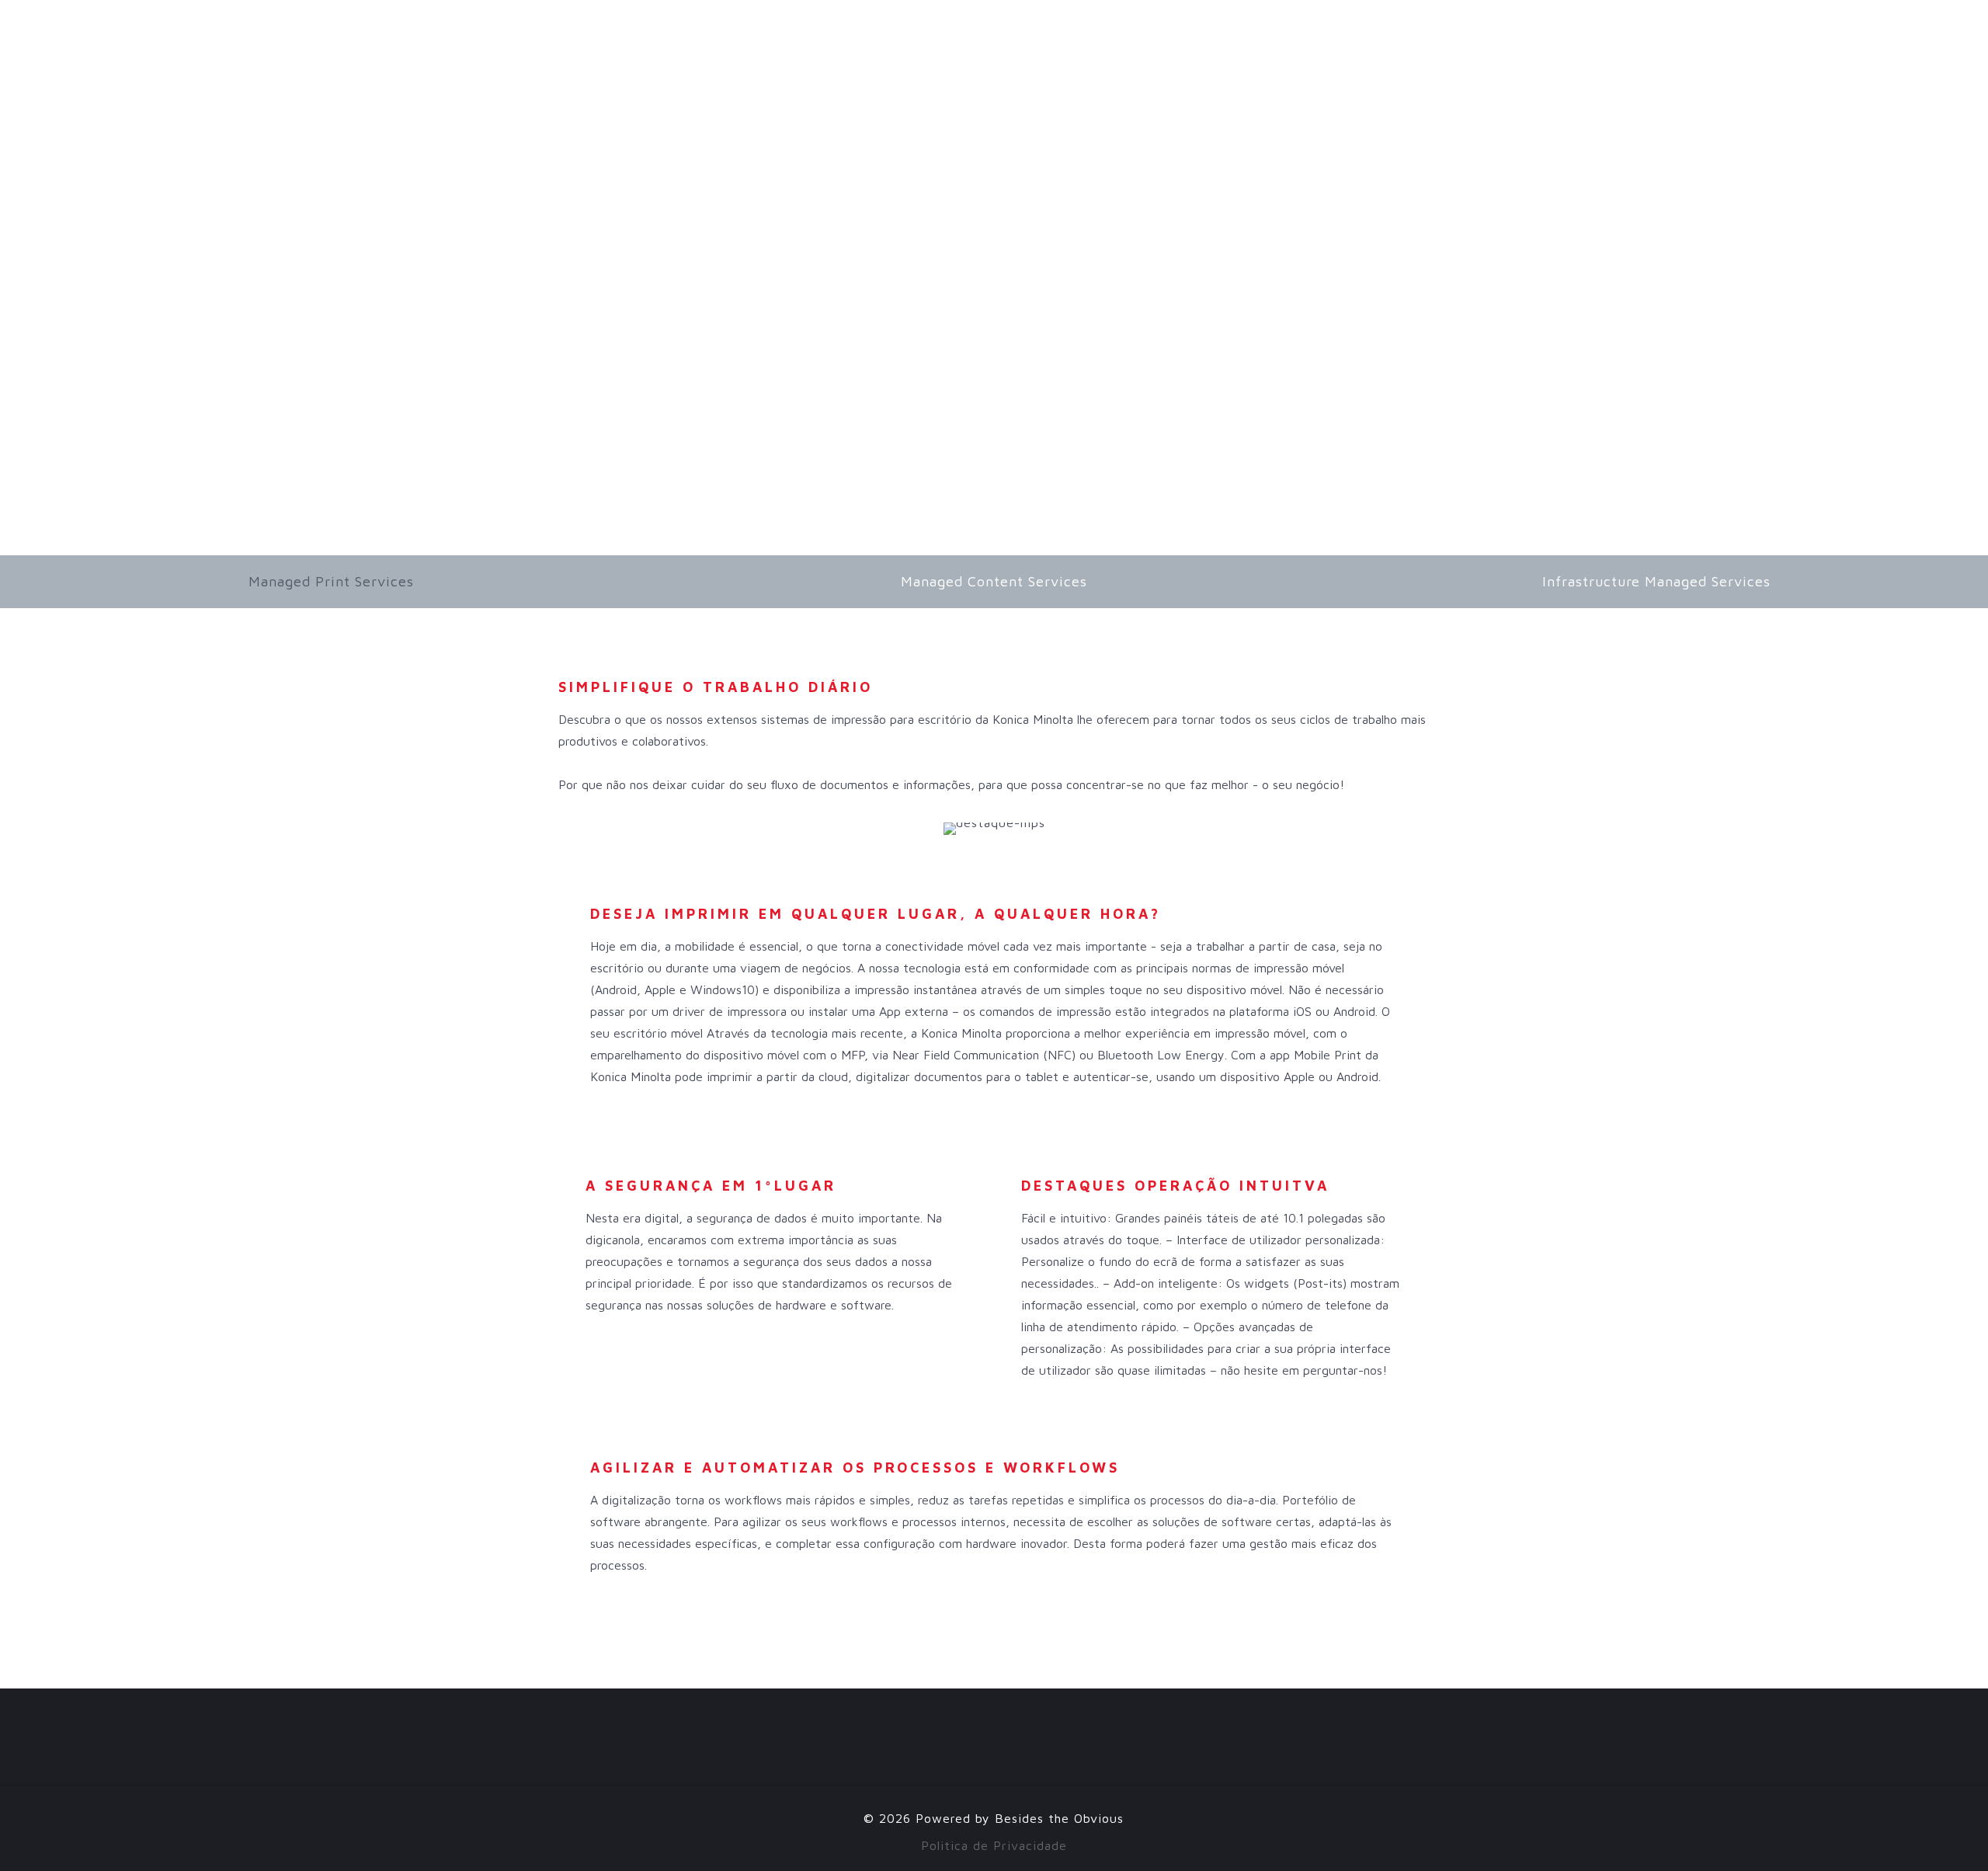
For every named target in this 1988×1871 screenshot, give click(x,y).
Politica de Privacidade (994, 1845)
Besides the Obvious (1059, 1818)
